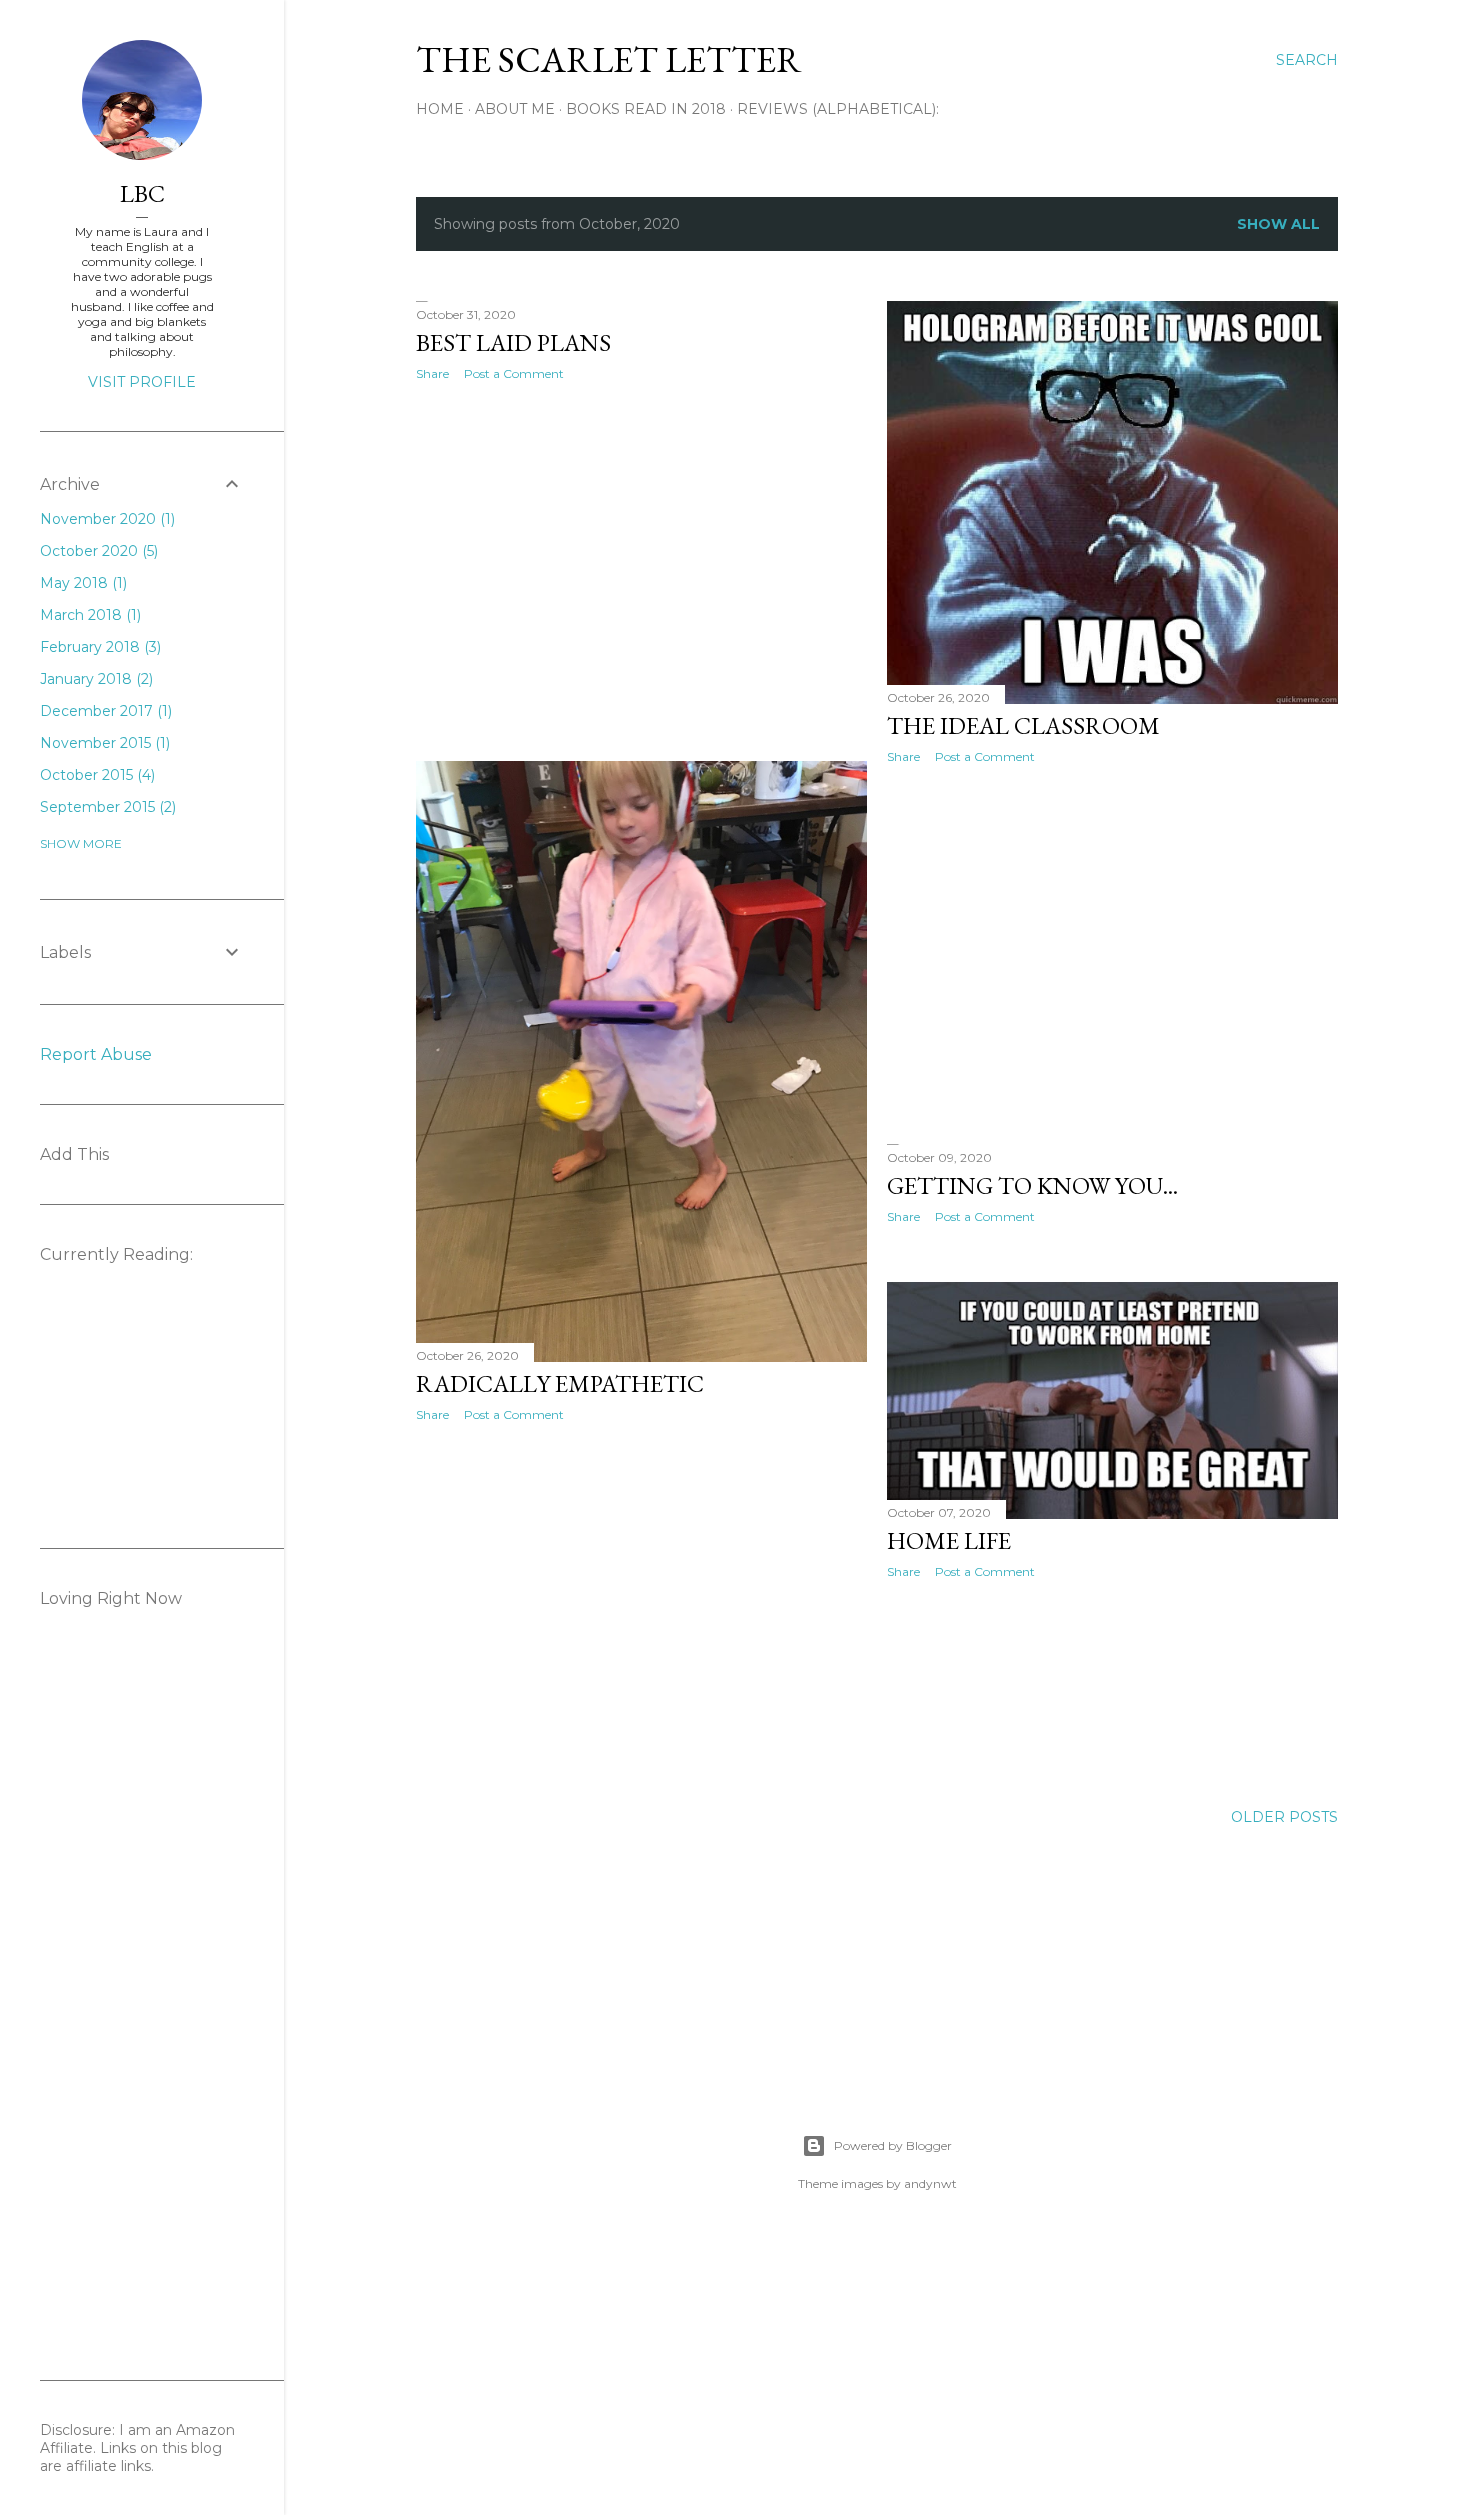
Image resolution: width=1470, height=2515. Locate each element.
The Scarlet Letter (609, 59)
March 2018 (88, 615)
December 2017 (104, 711)
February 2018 (98, 647)
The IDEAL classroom (1023, 725)
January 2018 (94, 679)
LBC (142, 193)
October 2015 (95, 775)
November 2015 (103, 743)
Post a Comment (514, 373)
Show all (1278, 224)
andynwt (930, 2183)
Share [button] (432, 373)
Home (440, 109)
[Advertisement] (641, 571)
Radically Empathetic (560, 1383)
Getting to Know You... (1032, 1185)
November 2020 (105, 519)
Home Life (949, 1540)
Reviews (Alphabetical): (838, 109)
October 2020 (97, 551)
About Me (515, 109)
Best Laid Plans (513, 342)
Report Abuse (96, 1054)
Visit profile (142, 382)
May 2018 (81, 583)
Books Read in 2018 (646, 109)
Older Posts (1284, 1817)
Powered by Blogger (893, 2145)
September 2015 (106, 807)
